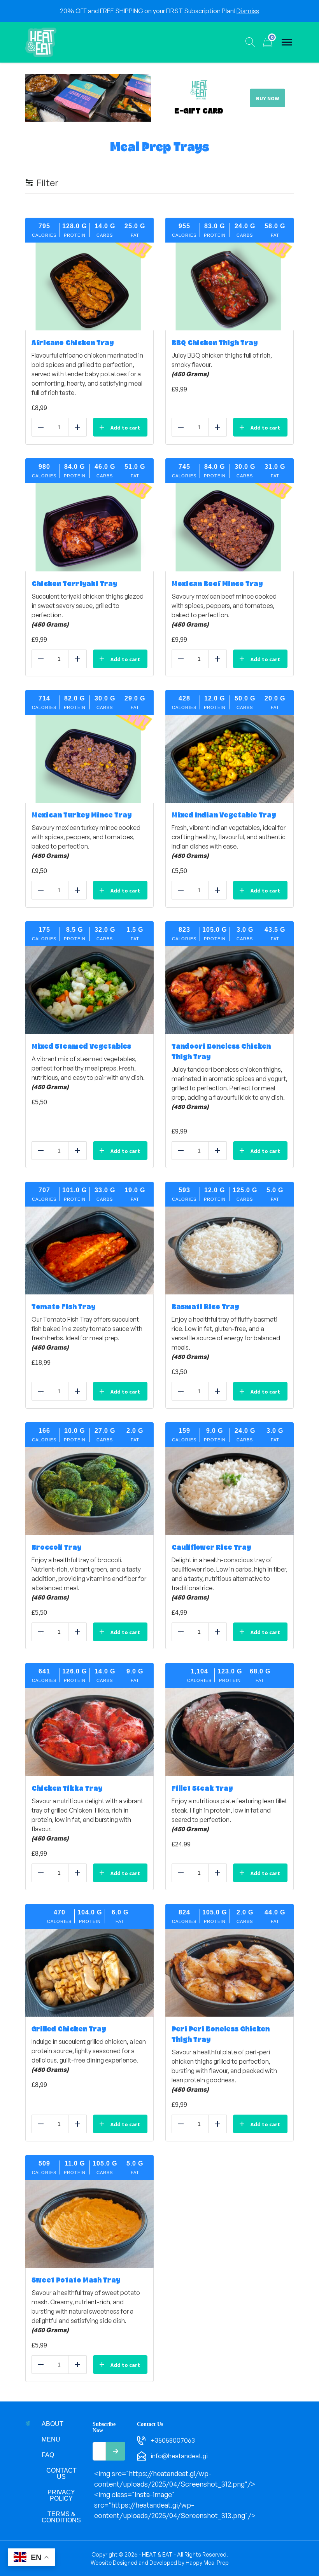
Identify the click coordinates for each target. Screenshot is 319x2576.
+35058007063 (173, 2440)
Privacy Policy (61, 2495)
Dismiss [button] (248, 11)
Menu (51, 2439)
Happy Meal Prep (207, 2563)
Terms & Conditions (61, 2517)
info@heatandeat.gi (179, 2456)
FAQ (48, 2455)
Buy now (267, 98)
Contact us (61, 2474)
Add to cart (125, 428)
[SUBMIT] (116, 2451)
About (53, 2424)
